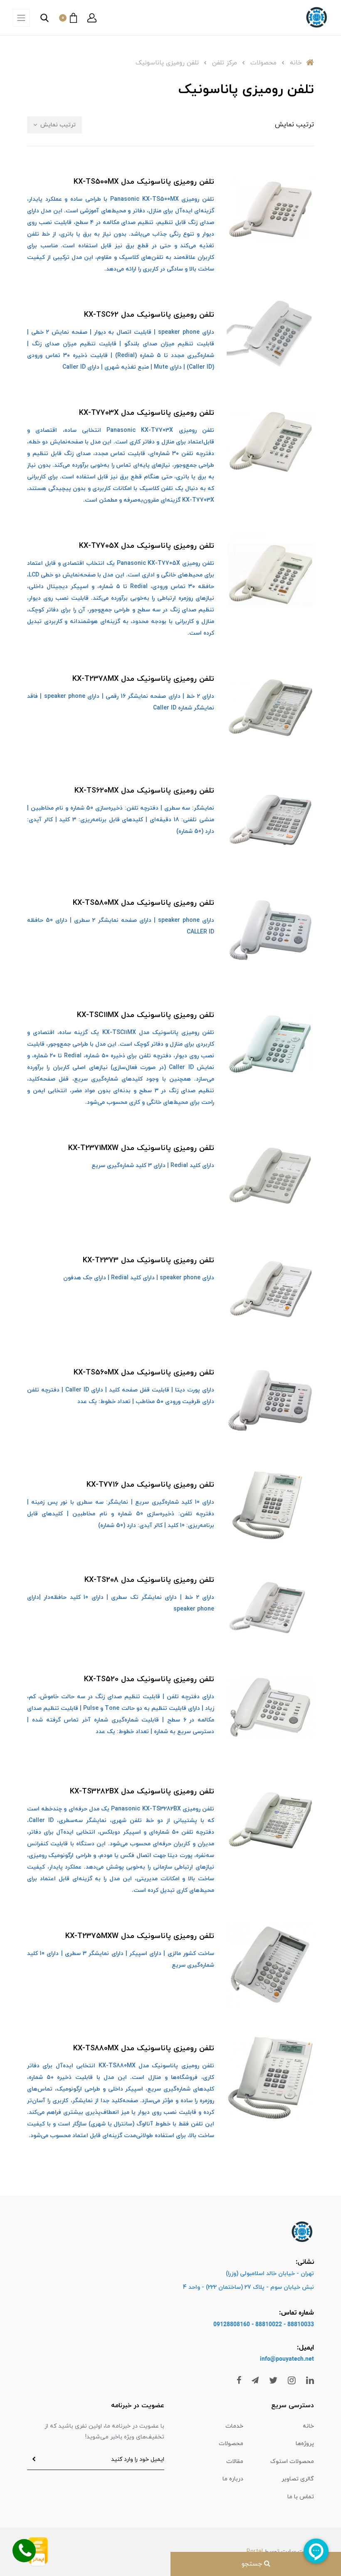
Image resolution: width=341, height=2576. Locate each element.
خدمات (234, 2426)
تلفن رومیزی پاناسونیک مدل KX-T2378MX (143, 679)
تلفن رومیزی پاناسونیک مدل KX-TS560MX (144, 1373)
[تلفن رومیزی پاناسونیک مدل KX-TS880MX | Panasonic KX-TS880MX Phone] (270, 2076)
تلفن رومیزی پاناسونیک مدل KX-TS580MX (143, 903)
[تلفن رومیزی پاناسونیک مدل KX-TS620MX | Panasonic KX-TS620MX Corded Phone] (270, 819)
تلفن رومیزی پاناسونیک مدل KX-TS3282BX (142, 1792)
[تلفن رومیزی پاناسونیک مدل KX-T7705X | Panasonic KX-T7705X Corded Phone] (270, 574)
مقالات (235, 2461)
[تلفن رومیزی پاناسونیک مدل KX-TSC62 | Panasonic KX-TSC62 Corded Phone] (270, 332)
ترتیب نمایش (57, 125)
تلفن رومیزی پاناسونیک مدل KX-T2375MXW (140, 1936)
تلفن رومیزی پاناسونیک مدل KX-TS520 (149, 1679)
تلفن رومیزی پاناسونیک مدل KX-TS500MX (144, 182)
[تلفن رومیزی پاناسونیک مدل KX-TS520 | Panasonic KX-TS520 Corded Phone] (270, 1707)
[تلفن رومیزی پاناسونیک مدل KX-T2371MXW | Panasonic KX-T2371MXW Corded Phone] (270, 1177)
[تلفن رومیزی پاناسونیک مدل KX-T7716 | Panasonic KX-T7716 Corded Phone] (270, 1505)
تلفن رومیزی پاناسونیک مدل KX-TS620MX (144, 791)
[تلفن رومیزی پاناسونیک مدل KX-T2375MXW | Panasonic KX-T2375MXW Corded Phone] (270, 1964)
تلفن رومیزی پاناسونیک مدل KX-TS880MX (144, 2048)
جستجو (253, 2564)
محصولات (231, 2444)
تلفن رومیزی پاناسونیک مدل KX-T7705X (147, 546)
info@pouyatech (282, 2359)
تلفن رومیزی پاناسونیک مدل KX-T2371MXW (141, 1148)
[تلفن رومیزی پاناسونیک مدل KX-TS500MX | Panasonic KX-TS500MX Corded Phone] (270, 210)
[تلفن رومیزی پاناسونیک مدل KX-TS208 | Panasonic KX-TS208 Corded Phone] (270, 1602)
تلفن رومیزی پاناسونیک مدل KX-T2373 (148, 1260)
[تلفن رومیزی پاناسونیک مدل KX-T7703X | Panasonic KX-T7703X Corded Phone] (270, 441)
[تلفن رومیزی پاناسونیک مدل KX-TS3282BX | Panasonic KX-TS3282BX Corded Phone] (270, 1820)
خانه (308, 2426)
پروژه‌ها (305, 2444)
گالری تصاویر (298, 2479)
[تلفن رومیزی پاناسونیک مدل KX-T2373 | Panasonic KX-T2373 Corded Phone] (270, 1289)
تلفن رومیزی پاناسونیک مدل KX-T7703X (147, 413)
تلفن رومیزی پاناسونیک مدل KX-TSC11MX (146, 1015)
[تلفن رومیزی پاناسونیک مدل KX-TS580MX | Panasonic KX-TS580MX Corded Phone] (270, 931)
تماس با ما (301, 2497)
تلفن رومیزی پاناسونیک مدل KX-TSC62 (149, 315)
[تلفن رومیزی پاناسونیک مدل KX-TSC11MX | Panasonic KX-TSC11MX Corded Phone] (270, 1044)
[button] (92, 18)
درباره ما (233, 2479)
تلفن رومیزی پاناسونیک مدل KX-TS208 (149, 1580)
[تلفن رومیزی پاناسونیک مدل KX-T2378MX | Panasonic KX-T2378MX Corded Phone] (270, 707)
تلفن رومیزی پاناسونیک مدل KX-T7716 (150, 1485)
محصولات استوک (292, 2461)
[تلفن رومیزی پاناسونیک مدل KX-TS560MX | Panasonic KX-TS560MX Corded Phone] (270, 1401)
